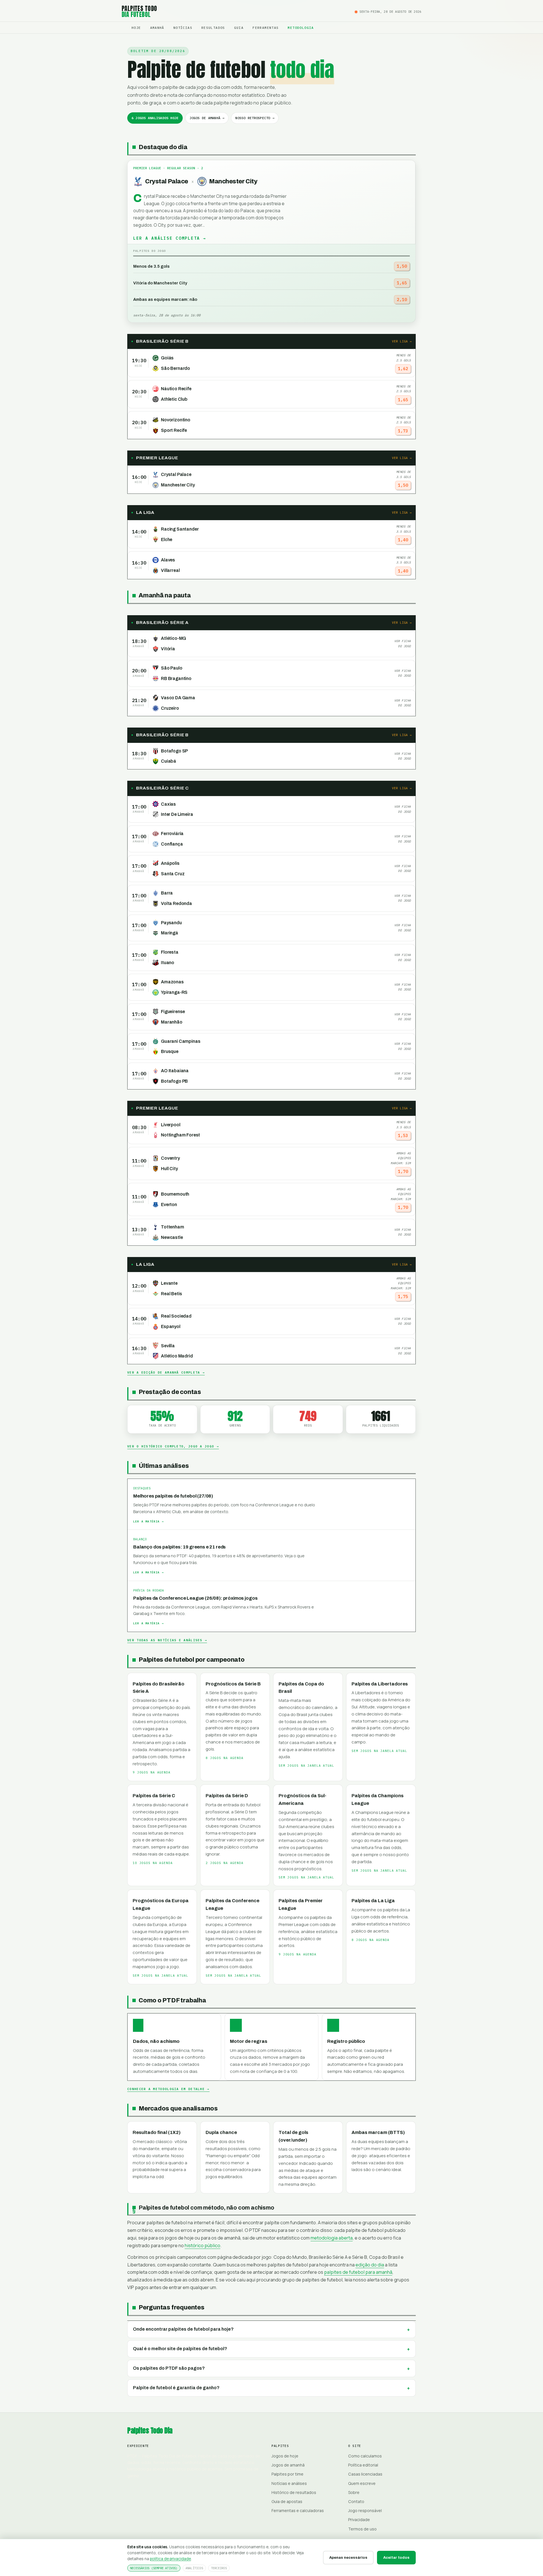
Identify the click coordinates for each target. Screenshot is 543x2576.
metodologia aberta (332, 2238)
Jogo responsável (365, 2510)
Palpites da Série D (227, 1796)
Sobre (354, 2492)
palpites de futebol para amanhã (358, 2272)
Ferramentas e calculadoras (298, 2510)
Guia (239, 28)
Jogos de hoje (285, 2456)
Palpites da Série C (154, 1796)
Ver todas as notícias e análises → (167, 1640)
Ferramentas (266, 28)
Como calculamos (365, 2456)
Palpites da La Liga (373, 1901)
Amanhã (157, 28)
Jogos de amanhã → (207, 118)
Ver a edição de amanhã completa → (166, 1372)
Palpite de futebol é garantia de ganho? (176, 2388)
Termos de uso (362, 2529)
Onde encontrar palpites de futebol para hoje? (183, 2329)
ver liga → (402, 341)
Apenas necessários (348, 2557)
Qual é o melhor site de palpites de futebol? (180, 2349)
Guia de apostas (287, 2501)
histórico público (202, 2245)
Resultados (213, 28)
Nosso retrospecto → (255, 118)
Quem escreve (362, 2483)
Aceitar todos (396, 2557)
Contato (356, 2501)
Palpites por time (287, 2474)
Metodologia (301, 28)
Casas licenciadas (365, 2474)
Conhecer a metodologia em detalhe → (168, 2089)
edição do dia (370, 2265)
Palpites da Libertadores (380, 1684)
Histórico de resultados (294, 2492)
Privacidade (359, 2520)
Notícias (183, 28)
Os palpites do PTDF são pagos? (169, 2368)
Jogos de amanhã (288, 2465)
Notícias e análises (289, 2483)
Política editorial (363, 2465)
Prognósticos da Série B (233, 1684)
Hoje (136, 28)
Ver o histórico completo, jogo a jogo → (173, 1446)
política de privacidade (170, 2559)
